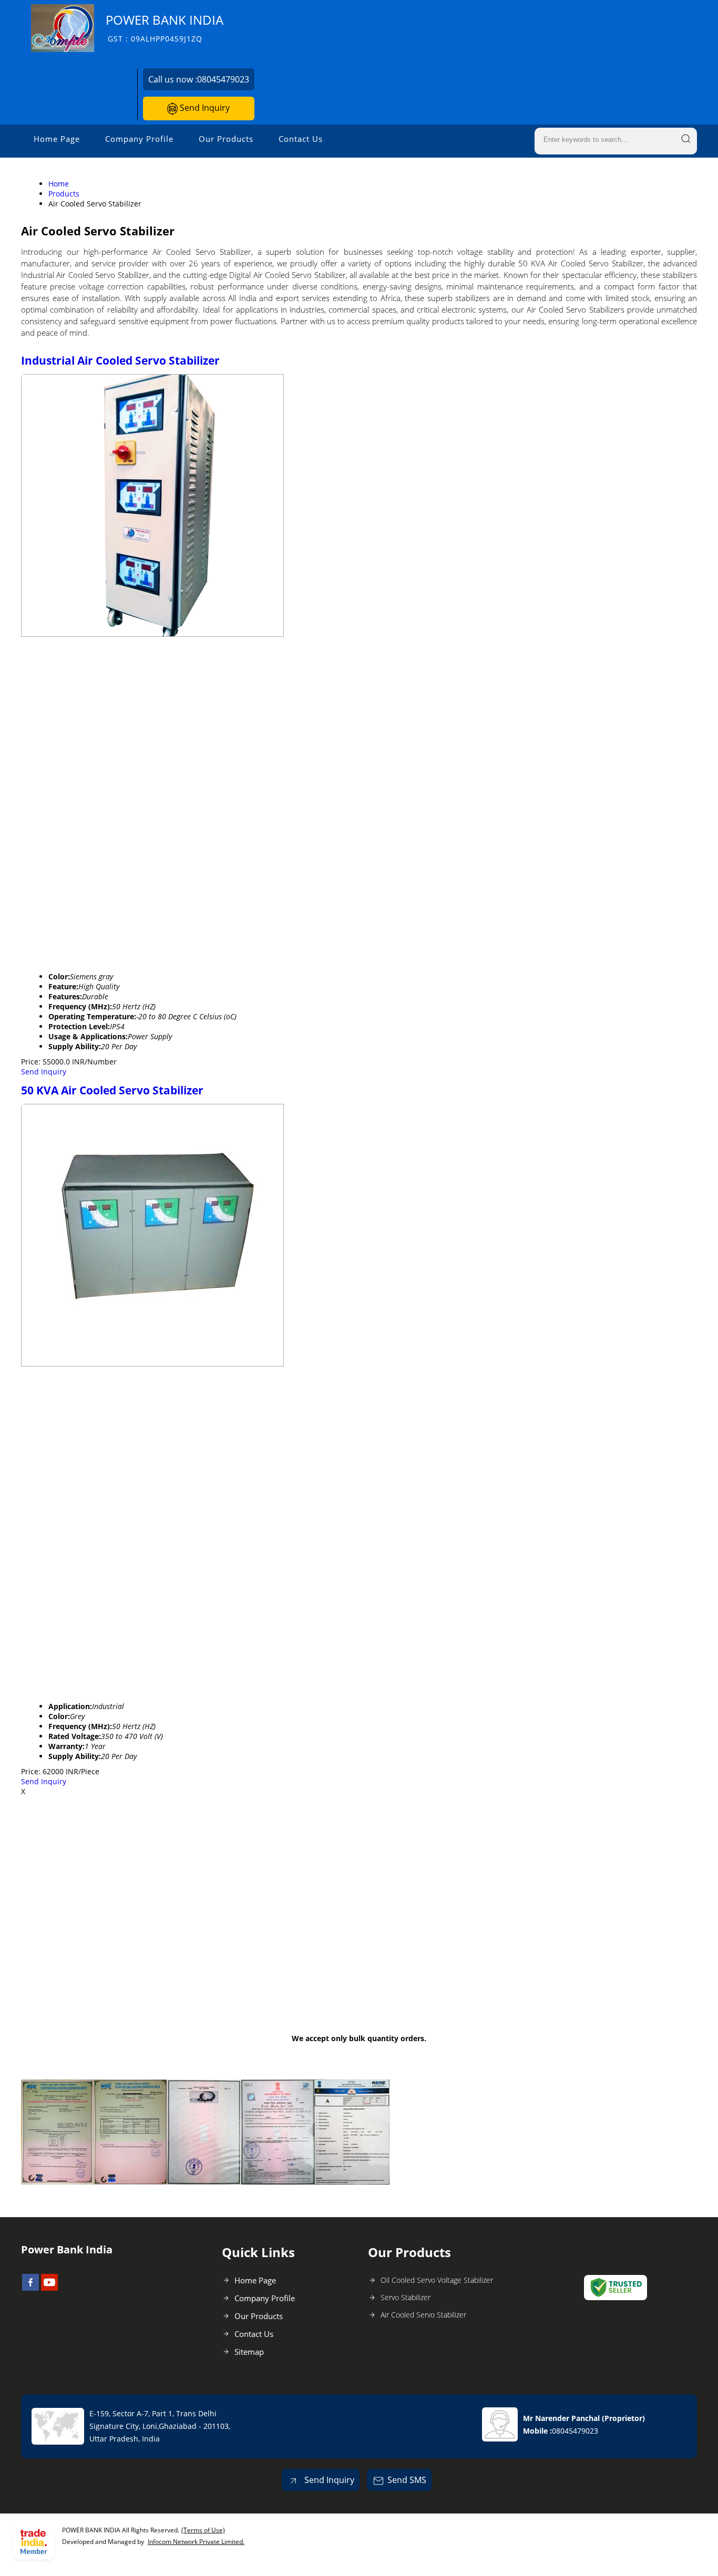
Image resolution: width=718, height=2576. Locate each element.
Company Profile (139, 139)
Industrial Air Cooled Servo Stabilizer (120, 360)
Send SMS (407, 2480)
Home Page (57, 139)
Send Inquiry (204, 108)
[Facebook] (30, 2288)
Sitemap (249, 2352)
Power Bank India (165, 28)
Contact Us (301, 139)
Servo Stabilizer (406, 2297)
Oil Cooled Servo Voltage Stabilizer (437, 2280)
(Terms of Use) (203, 2530)
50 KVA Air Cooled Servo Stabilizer (112, 1090)
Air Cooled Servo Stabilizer (423, 2315)
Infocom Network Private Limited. (196, 2542)
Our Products (226, 139)
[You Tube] (49, 2288)
